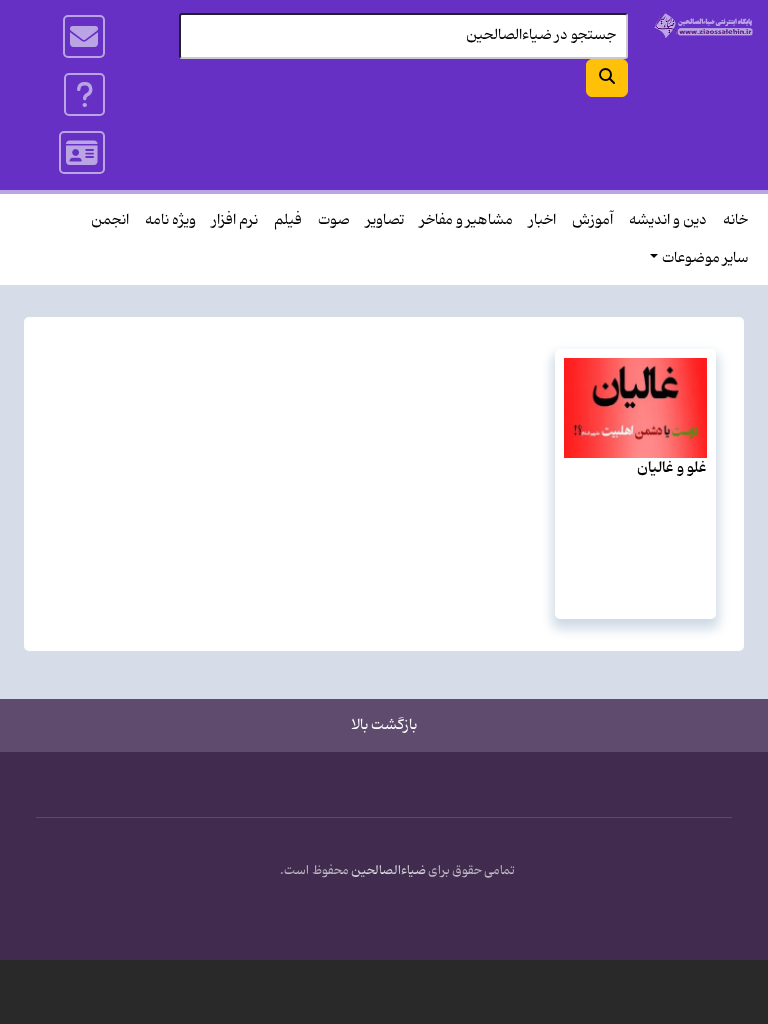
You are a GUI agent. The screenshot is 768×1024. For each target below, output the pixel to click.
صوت (334, 220)
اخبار (542, 220)
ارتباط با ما (85, 37)
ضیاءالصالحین (388, 871)
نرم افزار (235, 220)
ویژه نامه (170, 220)
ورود (83, 153)
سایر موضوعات (705, 258)
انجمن (110, 220)
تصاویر (385, 220)
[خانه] (704, 25)
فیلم (288, 220)
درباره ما (85, 95)
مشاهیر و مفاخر (466, 220)
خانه (735, 220)
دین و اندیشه (668, 220)
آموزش (592, 220)
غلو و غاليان (672, 468)
